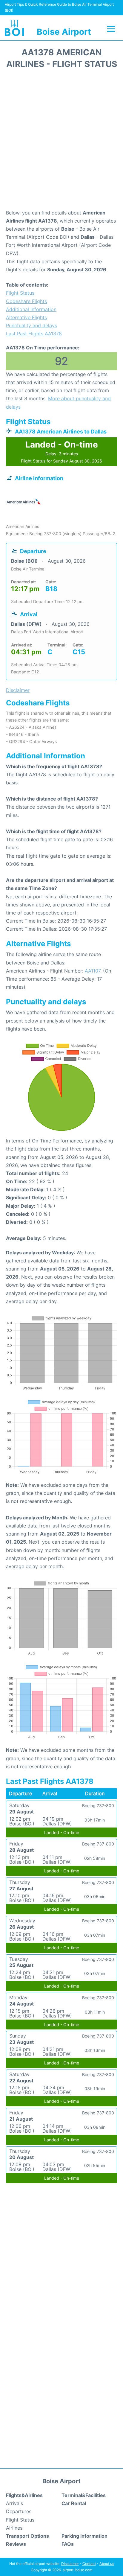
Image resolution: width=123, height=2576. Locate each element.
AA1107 (93, 971)
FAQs (68, 2544)
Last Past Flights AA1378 (34, 334)
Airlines (14, 2528)
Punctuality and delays (31, 325)
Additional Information (31, 309)
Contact (89, 2564)
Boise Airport (64, 32)
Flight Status (20, 293)
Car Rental (74, 2503)
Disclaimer (70, 2564)
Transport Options (27, 2536)
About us (107, 2564)
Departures (19, 2511)
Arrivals (14, 2503)
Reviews (16, 2544)
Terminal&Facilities (84, 2495)
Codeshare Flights (26, 301)
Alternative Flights (26, 317)
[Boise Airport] (14, 28)
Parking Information (84, 2536)
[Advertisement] (61, 141)
